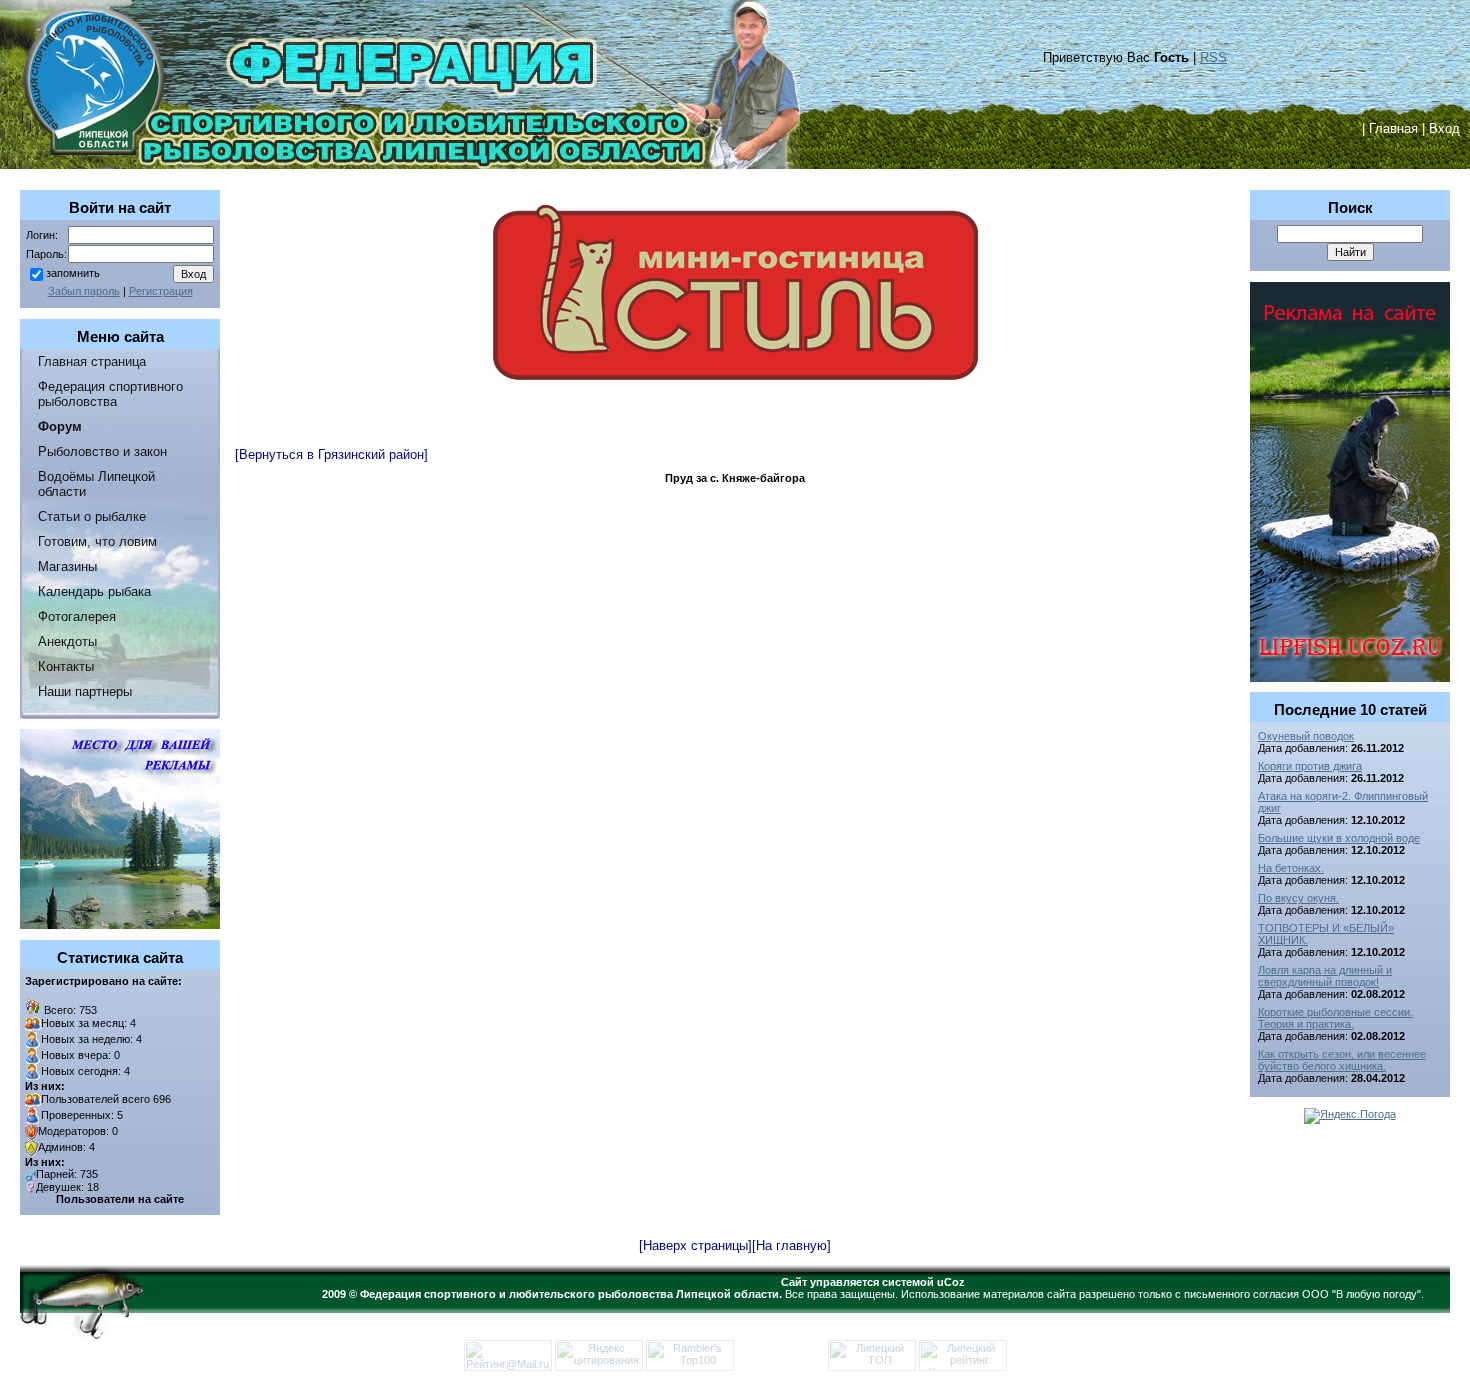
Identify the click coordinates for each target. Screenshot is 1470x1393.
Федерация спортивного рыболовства (110, 394)
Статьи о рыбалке (92, 516)
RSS (1213, 57)
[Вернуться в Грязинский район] (331, 454)
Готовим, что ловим (97, 541)
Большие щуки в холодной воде (1339, 838)
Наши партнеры (85, 691)
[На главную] (791, 1245)
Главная (1393, 128)
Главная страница (92, 361)
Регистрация (161, 291)
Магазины (67, 566)
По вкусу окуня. (1298, 898)
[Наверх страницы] (695, 1245)
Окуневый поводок (1306, 736)
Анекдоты (67, 641)
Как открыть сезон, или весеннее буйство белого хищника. (1342, 1060)
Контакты (66, 666)
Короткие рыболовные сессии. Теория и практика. (1335, 1018)
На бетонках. (1291, 868)
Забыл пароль (84, 291)
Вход (1444, 128)
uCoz (951, 1282)
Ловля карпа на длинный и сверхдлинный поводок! (1325, 976)
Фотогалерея (77, 616)
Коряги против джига (1310, 766)
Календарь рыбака (94, 591)
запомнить (73, 273)
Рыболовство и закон (102, 451)
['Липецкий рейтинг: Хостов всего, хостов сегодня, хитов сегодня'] (963, 1367)
